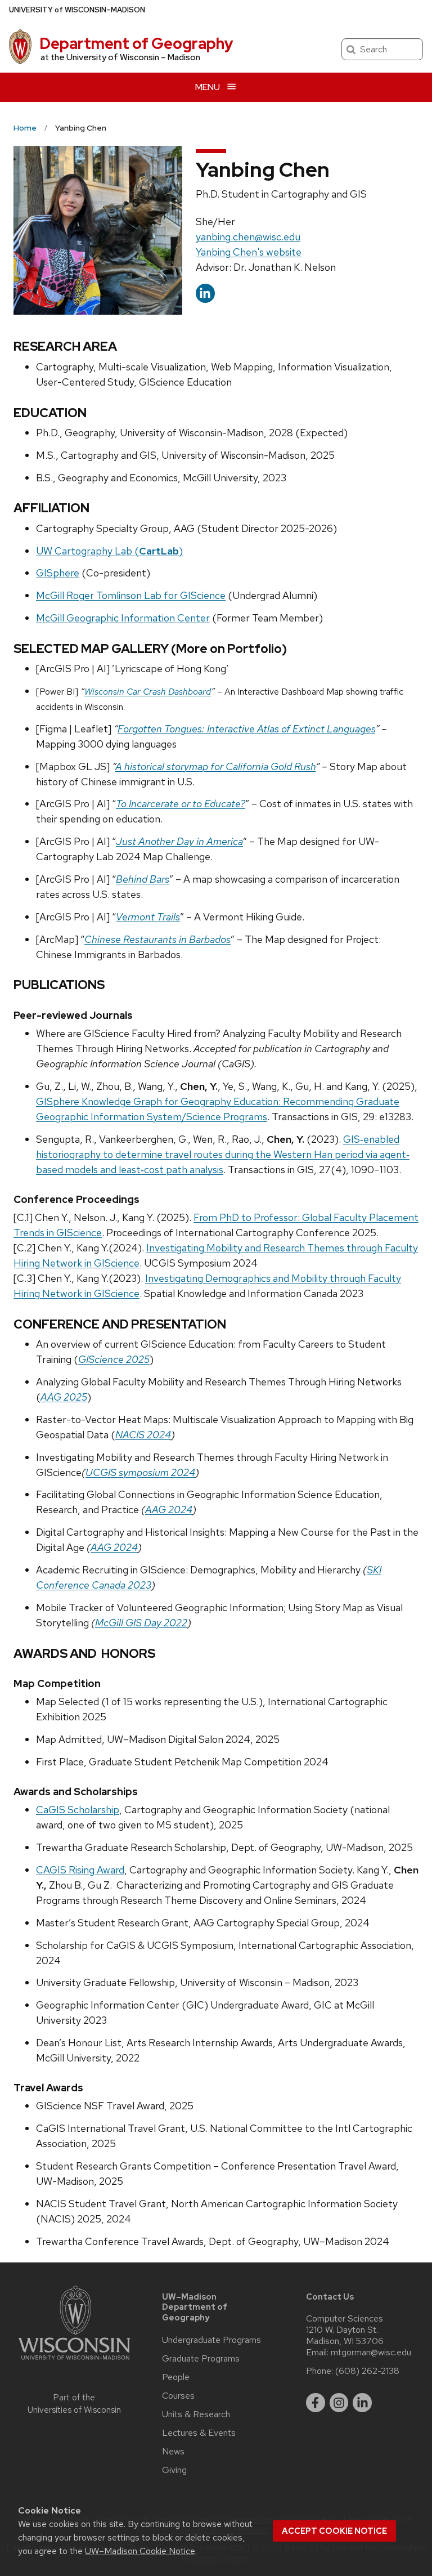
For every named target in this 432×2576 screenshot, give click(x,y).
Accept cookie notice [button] (334, 2531)
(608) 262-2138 (367, 2371)
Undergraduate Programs (211, 2340)
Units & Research (196, 2414)
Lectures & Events (199, 2433)
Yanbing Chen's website (249, 252)
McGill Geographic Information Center (123, 618)
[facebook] (316, 2403)
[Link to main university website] (74, 2362)
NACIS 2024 (143, 1435)
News (173, 2452)
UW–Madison (77, 10)
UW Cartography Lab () (109, 551)
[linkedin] (362, 2403)
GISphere (58, 573)
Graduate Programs (201, 2359)
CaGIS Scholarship (78, 1810)
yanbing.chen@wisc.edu (248, 237)
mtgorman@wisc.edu (371, 2353)
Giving (174, 2470)
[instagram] (339, 2403)
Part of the (74, 2404)
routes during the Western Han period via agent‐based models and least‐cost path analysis (223, 1154)
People (176, 2377)
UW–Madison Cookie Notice (140, 2551)
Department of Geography (136, 43)
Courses (178, 2396)
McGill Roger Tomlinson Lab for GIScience (131, 595)
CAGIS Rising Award (80, 1870)
